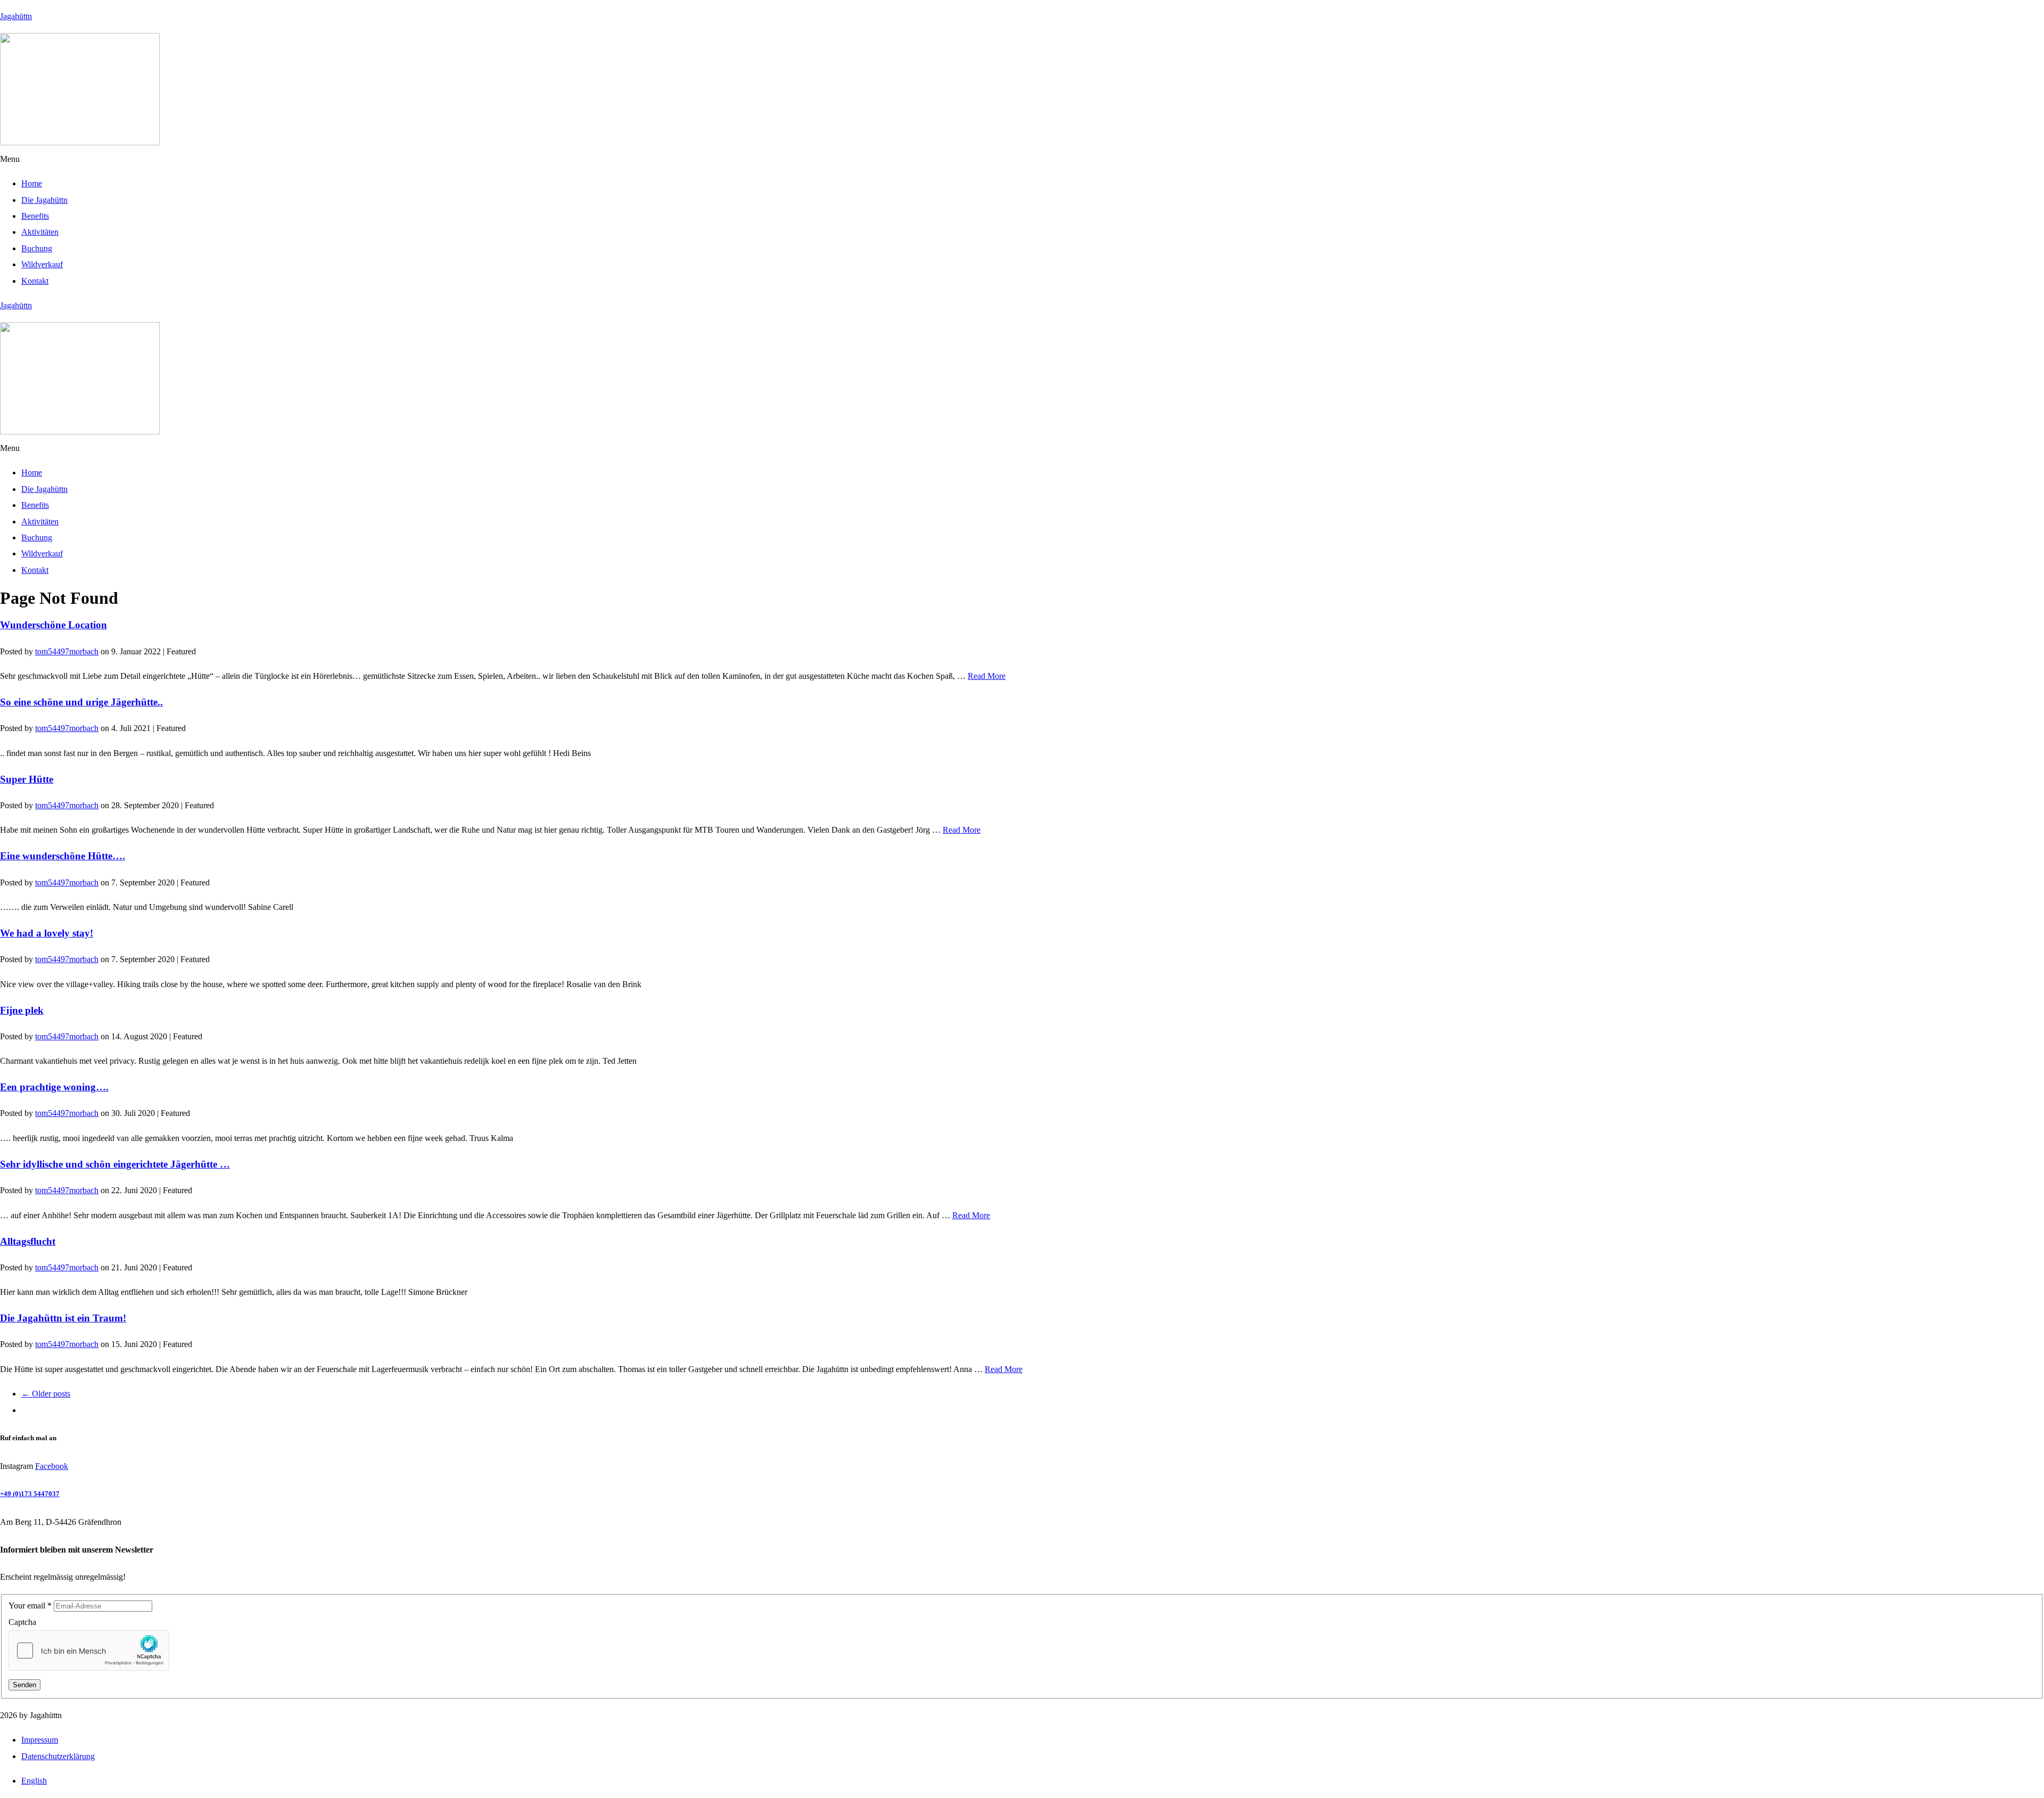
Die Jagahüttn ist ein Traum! (63, 1318)
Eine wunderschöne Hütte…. (63, 856)
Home (32, 183)
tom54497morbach (67, 651)
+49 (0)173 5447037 (30, 1494)
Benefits (35, 216)
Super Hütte (27, 779)
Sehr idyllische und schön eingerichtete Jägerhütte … (115, 1164)
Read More (987, 676)
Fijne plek (22, 1010)
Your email (30, 1606)
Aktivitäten (40, 232)
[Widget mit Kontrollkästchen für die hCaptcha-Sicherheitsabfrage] (89, 1651)
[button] (1022, 159)
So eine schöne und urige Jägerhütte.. (81, 702)
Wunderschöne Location (53, 625)
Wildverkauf (42, 264)
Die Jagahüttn (44, 200)
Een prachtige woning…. (54, 1087)
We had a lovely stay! (47, 933)
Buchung (37, 248)
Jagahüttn (16, 16)
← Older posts (46, 1394)
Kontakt (35, 281)
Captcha (22, 1622)
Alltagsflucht (28, 1241)
